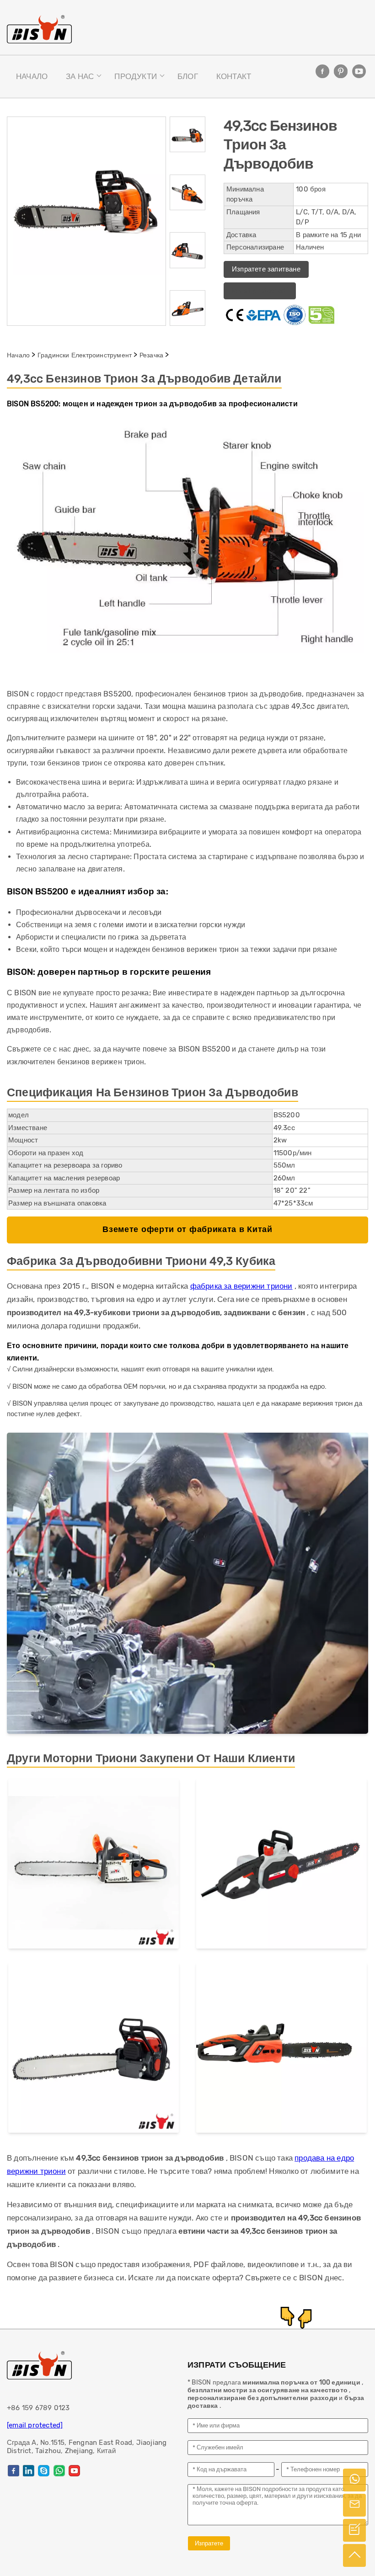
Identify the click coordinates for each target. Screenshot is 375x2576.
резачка (151, 355)
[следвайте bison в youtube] (359, 71)
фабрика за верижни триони (241, 1286)
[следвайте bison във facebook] (322, 71)
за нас (80, 76)
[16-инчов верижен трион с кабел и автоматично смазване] (281, 1865)
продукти (136, 76)
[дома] (39, 29)
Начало (32, 76)
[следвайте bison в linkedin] (29, 2471)
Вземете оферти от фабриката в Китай (187, 1230)
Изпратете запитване (266, 269)
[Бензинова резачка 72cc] (94, 2049)
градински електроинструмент (85, 355)
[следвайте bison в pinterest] (341, 71)
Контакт (234, 76)
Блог (188, 76)
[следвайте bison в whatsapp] (59, 2471)
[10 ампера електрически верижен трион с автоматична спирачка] (281, 2050)
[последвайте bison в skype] (44, 2471)
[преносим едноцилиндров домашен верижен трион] (94, 1865)
